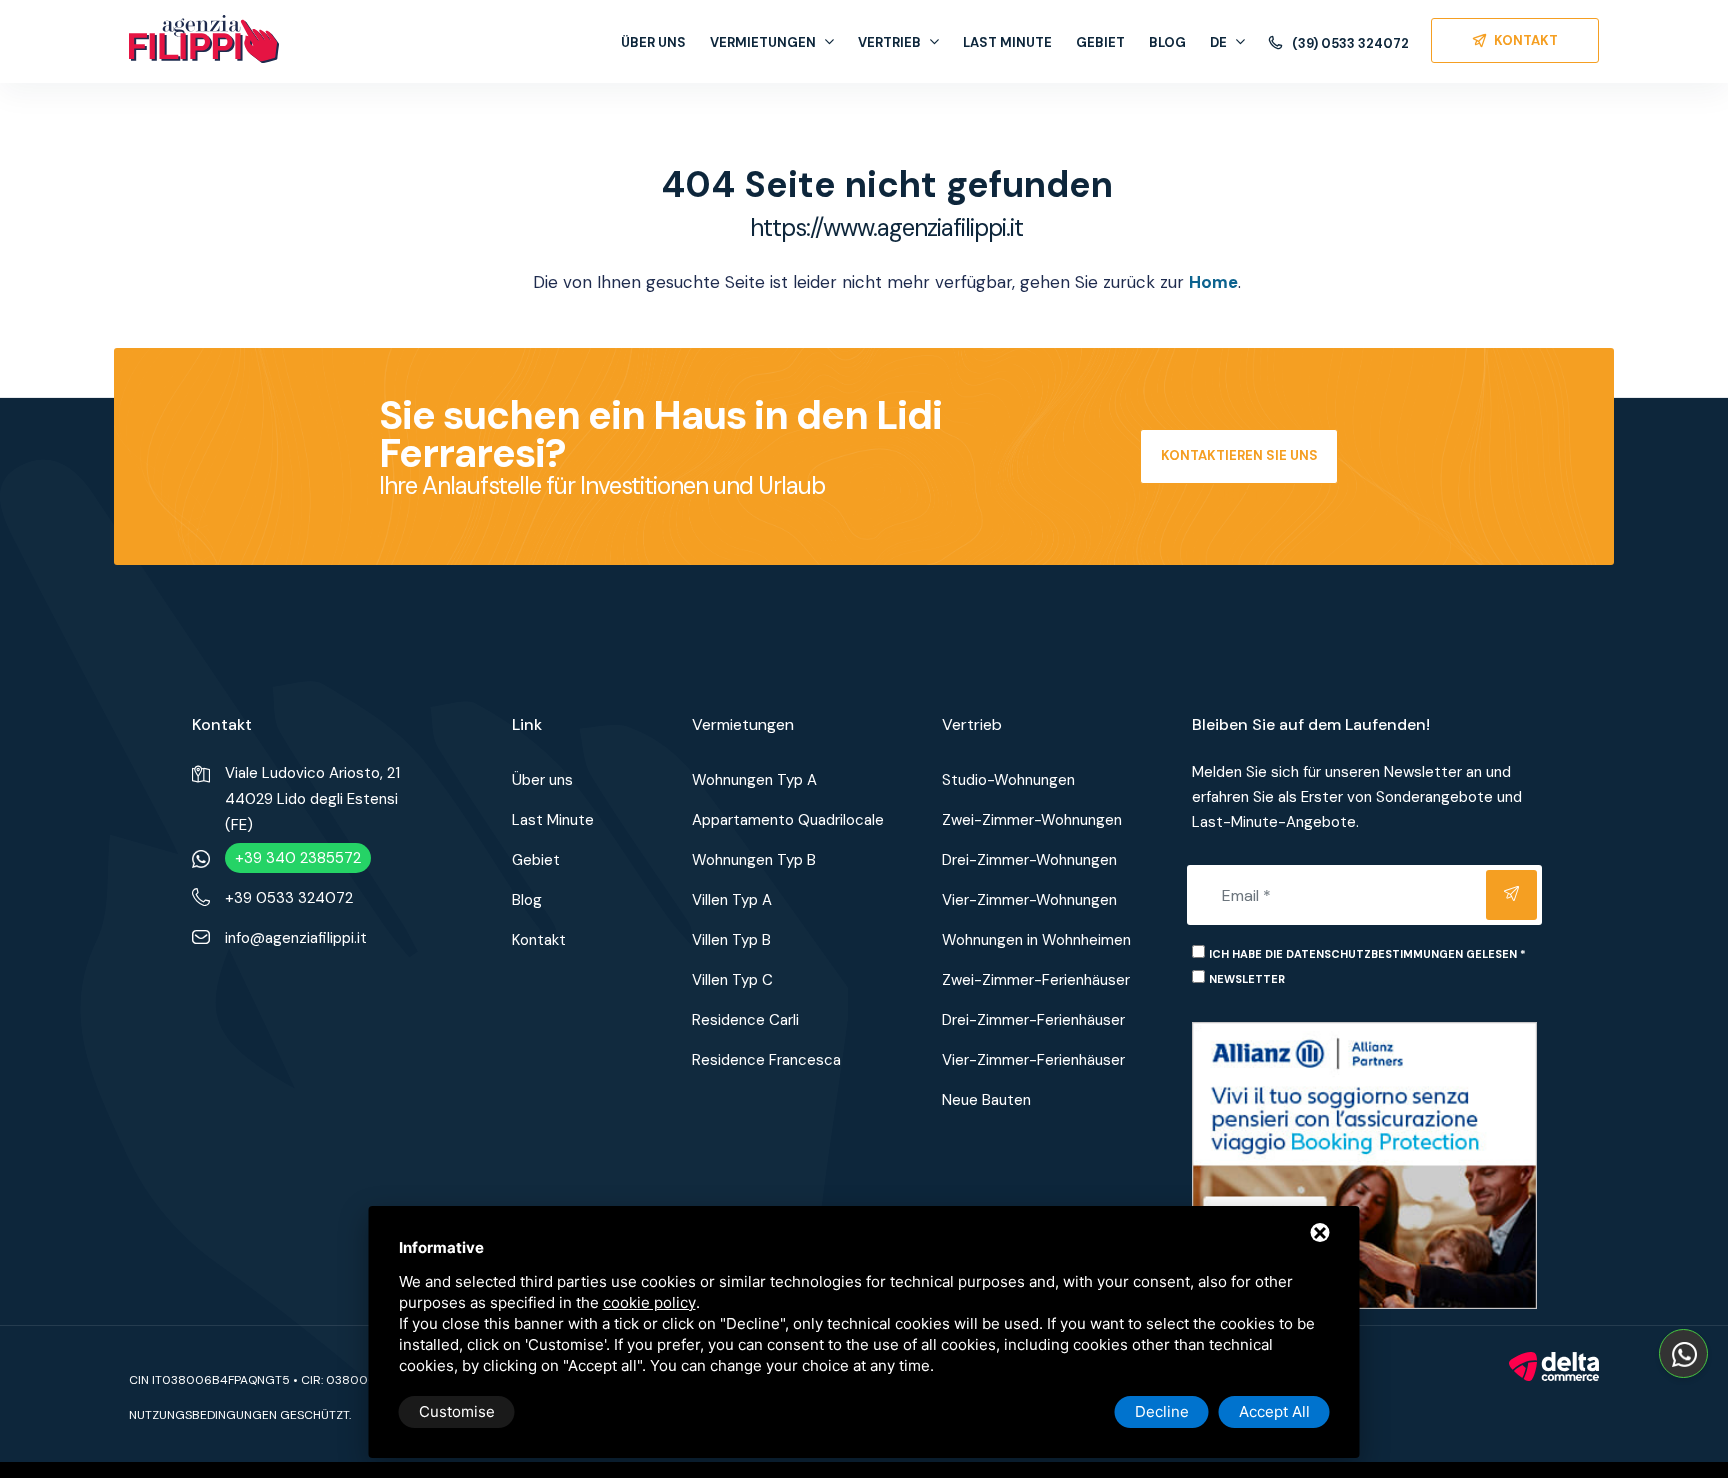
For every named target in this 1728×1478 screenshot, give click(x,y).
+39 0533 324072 (289, 898)
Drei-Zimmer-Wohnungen (1029, 860)
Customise (457, 1411)
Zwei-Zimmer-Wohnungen (1032, 820)
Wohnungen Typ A (754, 780)
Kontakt (539, 940)
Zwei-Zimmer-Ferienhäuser (1036, 980)
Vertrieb (889, 42)
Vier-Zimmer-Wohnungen (1029, 900)
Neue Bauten (986, 1100)
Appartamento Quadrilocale (788, 820)
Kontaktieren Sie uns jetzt (1239, 465)
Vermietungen (763, 42)
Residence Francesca (766, 1060)
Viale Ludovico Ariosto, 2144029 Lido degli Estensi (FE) (312, 799)
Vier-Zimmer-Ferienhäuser (1033, 1060)
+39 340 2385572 (298, 858)
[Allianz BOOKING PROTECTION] (1364, 1164)
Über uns (653, 42)
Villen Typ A (732, 900)
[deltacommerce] (1554, 1365)
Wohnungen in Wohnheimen (1036, 940)
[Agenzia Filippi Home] (204, 39)
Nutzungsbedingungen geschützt (239, 1415)
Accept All (1274, 1411)
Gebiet (1100, 42)
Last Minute (1007, 42)
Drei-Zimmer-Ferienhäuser (1033, 1020)
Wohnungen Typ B (754, 860)
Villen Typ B (731, 940)
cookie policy (649, 1302)
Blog (1167, 42)
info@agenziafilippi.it (296, 938)
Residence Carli (745, 1020)
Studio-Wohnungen (1008, 780)
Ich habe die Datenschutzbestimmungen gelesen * (1367, 954)
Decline (1162, 1411)
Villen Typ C (732, 980)
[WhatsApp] (1683, 1353)
